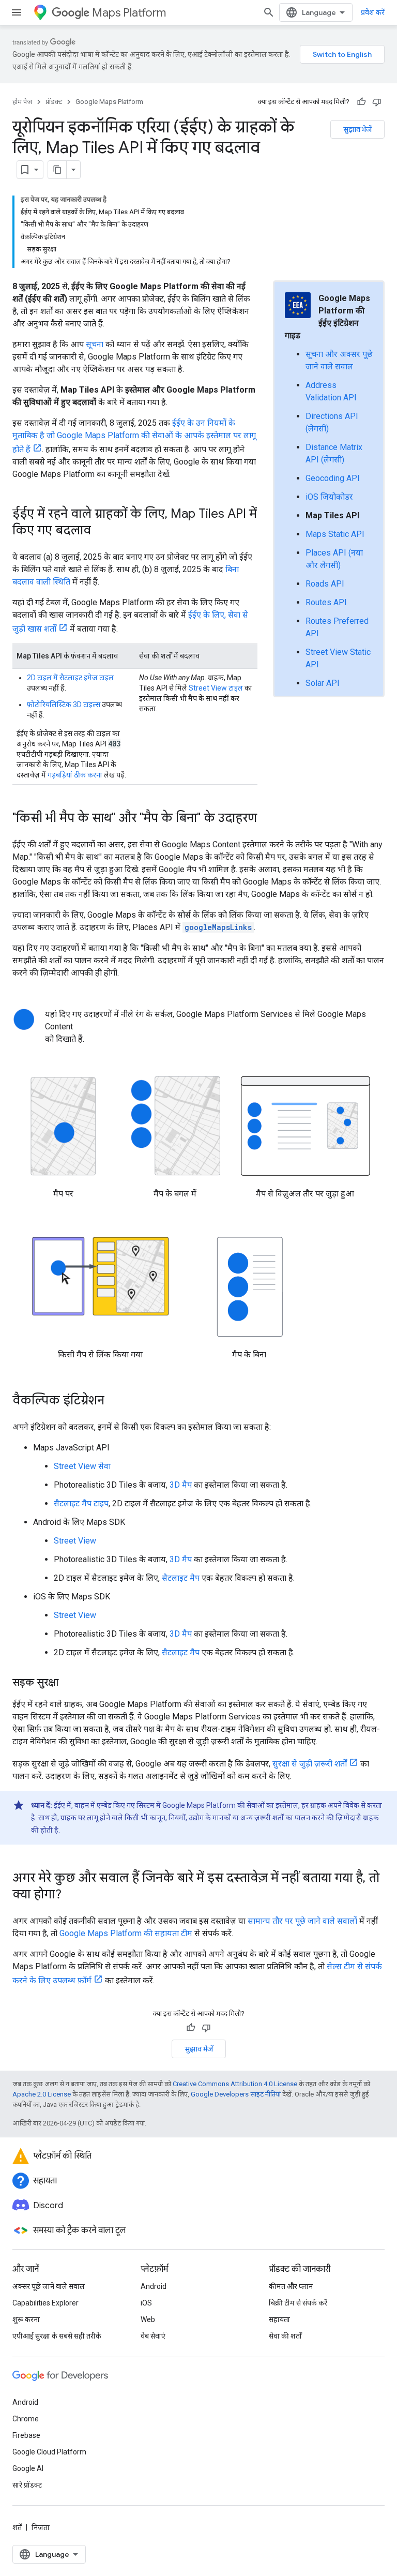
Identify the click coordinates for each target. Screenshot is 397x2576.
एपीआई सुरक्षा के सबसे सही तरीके (57, 2336)
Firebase (26, 2435)
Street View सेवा (82, 1466)
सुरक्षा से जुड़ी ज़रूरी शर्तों (310, 1764)
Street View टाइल (216, 688)
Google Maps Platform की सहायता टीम (126, 1933)
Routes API (326, 602)
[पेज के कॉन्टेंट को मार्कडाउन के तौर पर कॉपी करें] (57, 170)
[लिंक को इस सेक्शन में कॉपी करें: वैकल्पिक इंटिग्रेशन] (115, 1401)
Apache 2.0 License (42, 2094)
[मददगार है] (361, 102)
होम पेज (22, 102)
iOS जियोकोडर (329, 497)
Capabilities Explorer (45, 2303)
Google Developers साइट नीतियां (236, 2094)
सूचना (95, 344)
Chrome (26, 2419)
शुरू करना (26, 2319)
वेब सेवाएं (153, 2336)
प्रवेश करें (373, 12)
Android (154, 2286)
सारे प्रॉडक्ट (27, 2485)
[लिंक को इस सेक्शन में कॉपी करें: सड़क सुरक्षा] (69, 1683)
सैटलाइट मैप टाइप (81, 1503)
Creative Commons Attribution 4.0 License (235, 2084)
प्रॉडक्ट (54, 102)
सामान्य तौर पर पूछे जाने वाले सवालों (302, 1921)
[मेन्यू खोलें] (17, 12)
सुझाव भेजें (357, 129)
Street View (75, 1541)
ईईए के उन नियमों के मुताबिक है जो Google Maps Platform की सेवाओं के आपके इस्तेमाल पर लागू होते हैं (134, 436)
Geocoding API (333, 478)
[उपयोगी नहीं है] (377, 102)
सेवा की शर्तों (285, 2336)
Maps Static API (335, 534)
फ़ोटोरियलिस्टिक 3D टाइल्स (64, 705)
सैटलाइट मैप (181, 1578)
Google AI (28, 2468)
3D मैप (181, 1485)
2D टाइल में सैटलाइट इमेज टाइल (70, 678)
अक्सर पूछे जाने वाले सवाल (49, 2286)
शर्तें (17, 2527)
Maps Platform (129, 13)
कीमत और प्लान (291, 2286)
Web (148, 2319)
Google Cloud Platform (49, 2452)
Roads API (325, 584)
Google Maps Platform (109, 102)
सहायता (279, 2319)
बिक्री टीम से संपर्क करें (298, 2303)
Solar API (323, 683)
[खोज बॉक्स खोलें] (269, 12)
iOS (146, 2303)
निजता (41, 2527)
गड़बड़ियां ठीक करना (75, 775)
